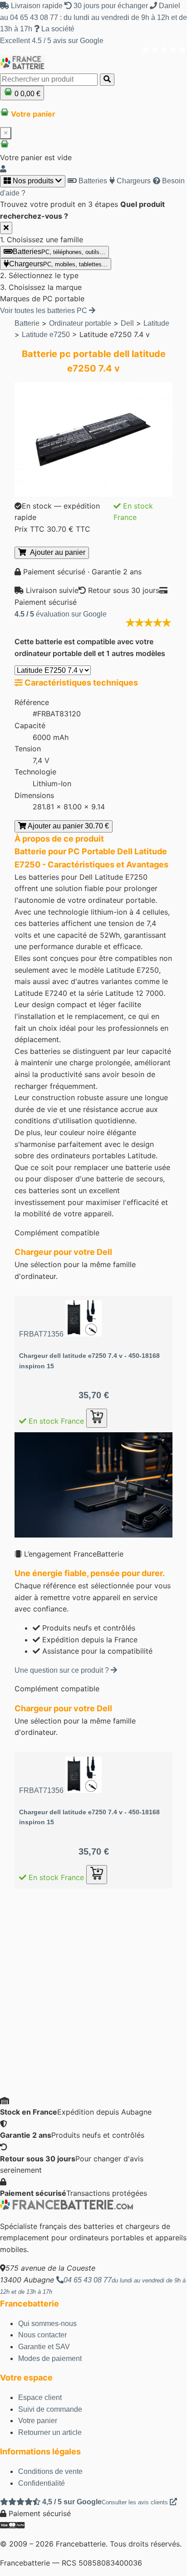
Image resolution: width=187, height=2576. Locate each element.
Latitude (156, 323)
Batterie (27, 323)
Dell (127, 323)
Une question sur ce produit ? (63, 1670)
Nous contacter (42, 2335)
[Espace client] (3, 169)
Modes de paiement (50, 2358)
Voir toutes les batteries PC (44, 311)
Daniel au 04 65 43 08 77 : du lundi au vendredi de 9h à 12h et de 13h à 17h (93, 17)
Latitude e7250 (46, 335)
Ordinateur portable (80, 323)
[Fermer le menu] (6, 228)
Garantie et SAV (44, 2347)
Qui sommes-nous (47, 2324)
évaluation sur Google (61, 614)
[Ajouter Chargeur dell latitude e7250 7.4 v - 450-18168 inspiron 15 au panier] (97, 1418)
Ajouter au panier (56, 552)
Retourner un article (50, 2432)
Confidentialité (42, 2483)
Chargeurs (133, 181)
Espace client (40, 2397)
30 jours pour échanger (111, 6)
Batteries (92, 181)
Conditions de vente (50, 2471)
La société (57, 29)
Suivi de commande (50, 2409)
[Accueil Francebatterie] (66, 2207)
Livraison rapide (37, 6)
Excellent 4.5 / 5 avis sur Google (52, 41)
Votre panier (38, 2421)
